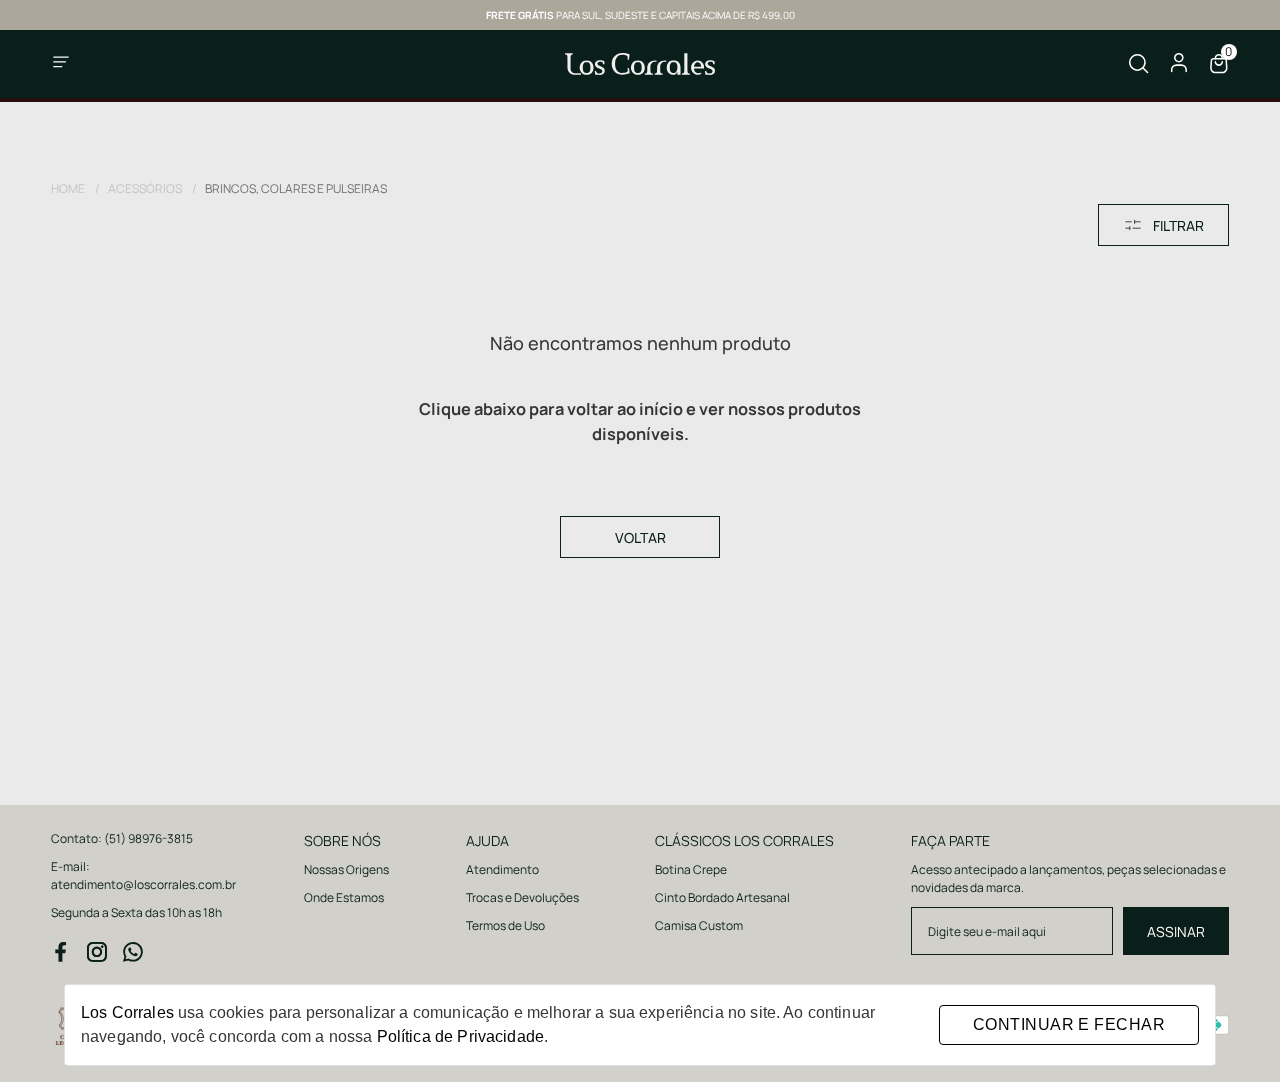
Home (75, 188)
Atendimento (502, 869)
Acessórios (152, 188)
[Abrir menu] (110, 64)
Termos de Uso (505, 925)
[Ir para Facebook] (61, 952)
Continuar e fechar (1069, 1024)
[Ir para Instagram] (97, 952)
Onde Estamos (344, 897)
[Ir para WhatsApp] (133, 952)
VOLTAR (640, 537)
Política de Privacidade (460, 1036)
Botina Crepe (691, 869)
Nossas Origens (346, 869)
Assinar (1176, 931)
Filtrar (1178, 225)
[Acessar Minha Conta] (1179, 68)
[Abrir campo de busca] (1139, 64)
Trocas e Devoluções (522, 897)
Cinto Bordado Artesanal (722, 897)
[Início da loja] (640, 63)
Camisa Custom (699, 925)
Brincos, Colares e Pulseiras (296, 188)
